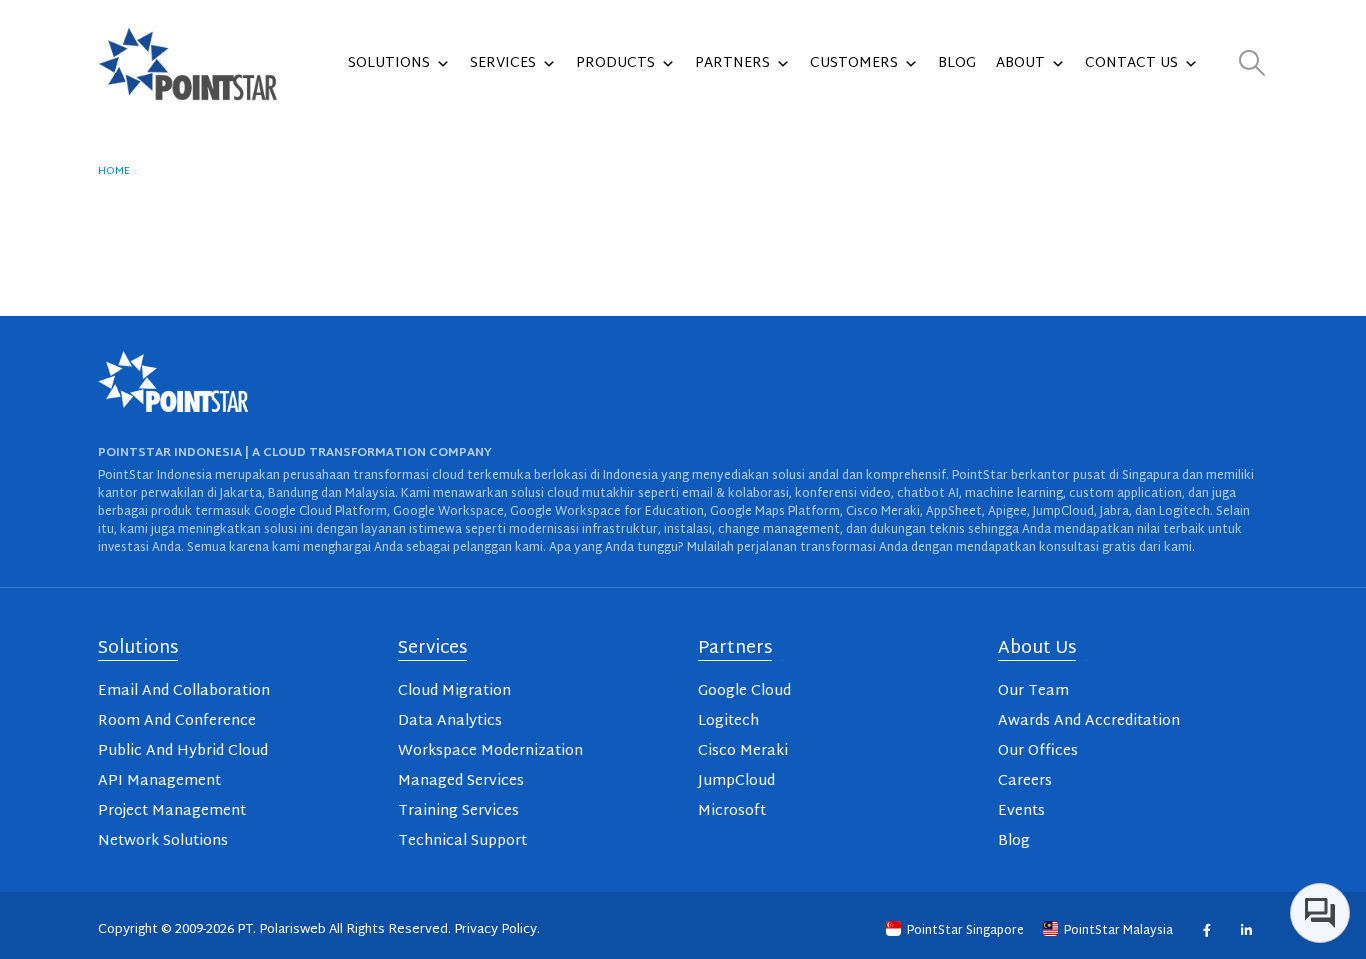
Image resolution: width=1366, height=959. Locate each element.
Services (503, 63)
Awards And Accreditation (1089, 721)
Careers (1025, 781)
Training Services (458, 811)
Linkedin (1245, 930)
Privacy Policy (495, 930)
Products (615, 63)
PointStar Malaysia (1118, 931)
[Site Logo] (188, 64)
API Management (159, 781)
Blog (957, 63)
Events (1021, 811)
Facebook (1206, 930)
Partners (732, 63)
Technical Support (462, 841)
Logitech (728, 721)
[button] (1252, 64)
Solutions (389, 63)
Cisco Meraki (743, 751)
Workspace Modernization (490, 751)
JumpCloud (736, 781)
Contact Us (1131, 63)
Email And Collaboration (184, 691)
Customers (854, 63)
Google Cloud (744, 691)
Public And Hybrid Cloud (183, 751)
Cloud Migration (454, 691)
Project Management (172, 811)
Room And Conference (177, 721)
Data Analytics (450, 721)
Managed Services (461, 781)
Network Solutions (163, 841)
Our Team (1033, 691)
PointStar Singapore (965, 931)
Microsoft (732, 811)
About (1020, 63)
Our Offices (1038, 751)
